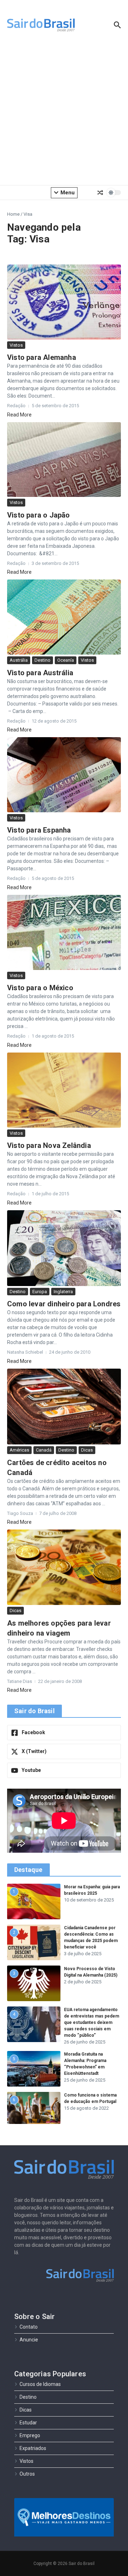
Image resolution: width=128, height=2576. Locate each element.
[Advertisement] (64, 114)
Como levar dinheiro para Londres (64, 1304)
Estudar (28, 2423)
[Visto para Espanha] (64, 775)
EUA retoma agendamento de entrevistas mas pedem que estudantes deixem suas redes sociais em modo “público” (92, 2022)
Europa (40, 1292)
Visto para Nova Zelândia (49, 1145)
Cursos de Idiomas (40, 2384)
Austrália (19, 660)
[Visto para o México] (64, 932)
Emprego (30, 2435)
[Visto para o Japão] (64, 460)
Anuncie (29, 2340)
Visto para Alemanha (42, 357)
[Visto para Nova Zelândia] (64, 1090)
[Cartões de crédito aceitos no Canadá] (64, 1407)
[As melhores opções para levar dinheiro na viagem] (64, 1567)
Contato (29, 2327)
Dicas (87, 1450)
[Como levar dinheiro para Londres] (64, 1248)
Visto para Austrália (40, 673)
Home (13, 214)
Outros (27, 2474)
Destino (42, 660)
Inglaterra (63, 1292)
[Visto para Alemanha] (64, 302)
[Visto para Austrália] (64, 617)
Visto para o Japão (39, 515)
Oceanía (66, 660)
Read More (19, 415)
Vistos (16, 345)
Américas (19, 1450)
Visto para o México (40, 988)
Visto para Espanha (39, 830)
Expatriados (33, 2448)
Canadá (44, 1450)
